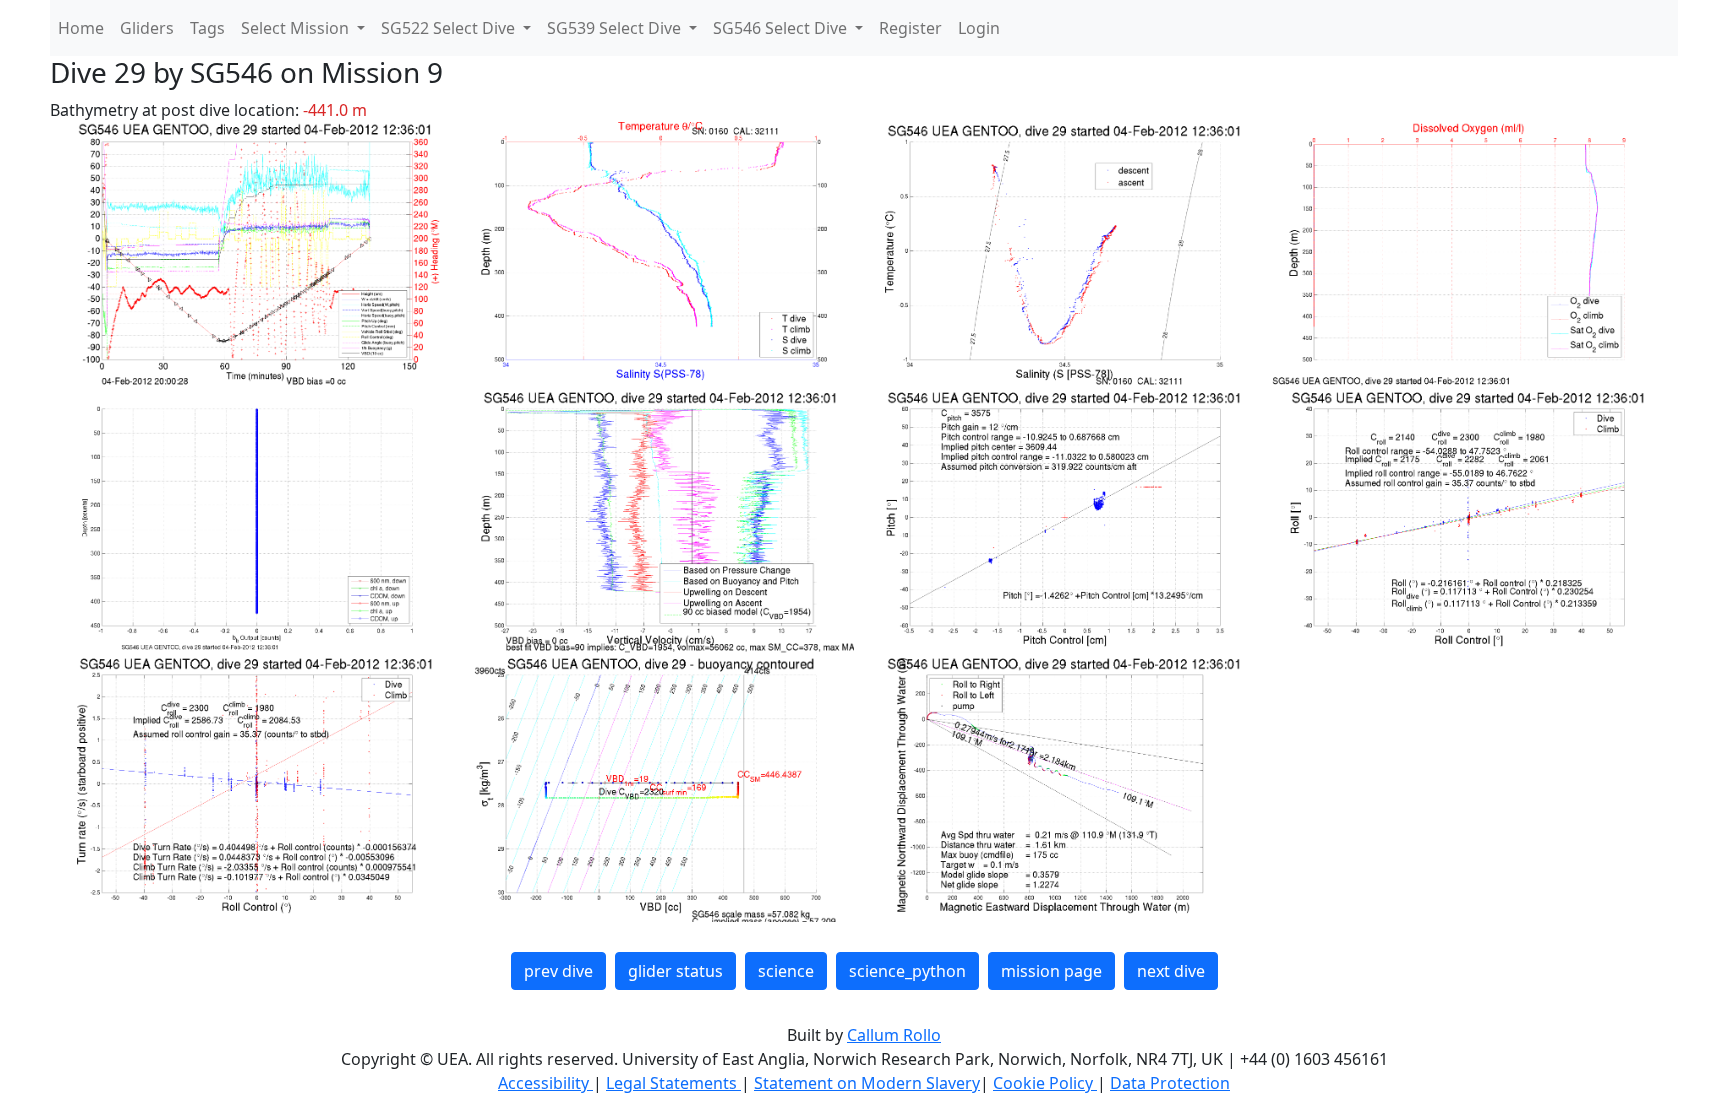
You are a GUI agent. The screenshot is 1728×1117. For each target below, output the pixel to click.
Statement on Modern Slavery (867, 1083)
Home (81, 28)
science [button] (786, 971)
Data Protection (1170, 1083)
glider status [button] (675, 971)
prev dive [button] (558, 971)
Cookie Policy (1045, 1083)
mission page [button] (1051, 971)
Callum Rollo (894, 1035)
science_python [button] (907, 971)
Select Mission (297, 28)
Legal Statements (673, 1083)
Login (979, 28)
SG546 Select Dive (782, 28)
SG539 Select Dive (616, 28)
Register (910, 28)
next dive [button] (1171, 971)
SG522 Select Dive (450, 28)
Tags (207, 28)
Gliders (147, 28)
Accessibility (545, 1083)
